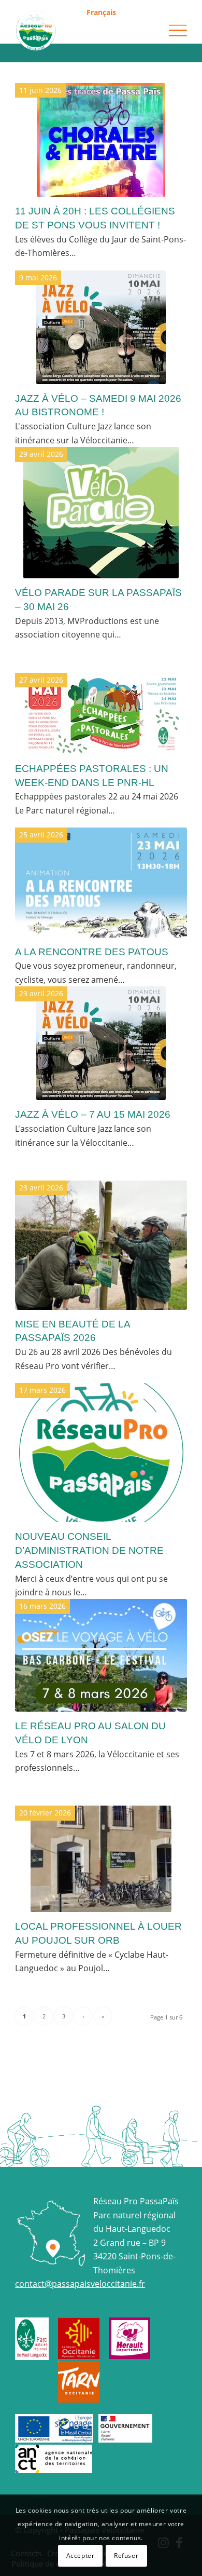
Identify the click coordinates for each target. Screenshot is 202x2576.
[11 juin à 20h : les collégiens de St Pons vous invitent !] (101, 140)
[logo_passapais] (84, 31)
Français (101, 12)
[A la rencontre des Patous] (101, 882)
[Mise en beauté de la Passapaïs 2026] (101, 1245)
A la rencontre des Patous (92, 952)
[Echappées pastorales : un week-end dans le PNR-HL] (101, 714)
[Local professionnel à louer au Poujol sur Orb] (101, 1859)
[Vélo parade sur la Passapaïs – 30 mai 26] (101, 513)
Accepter (81, 2555)
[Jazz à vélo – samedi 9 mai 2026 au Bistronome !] (101, 327)
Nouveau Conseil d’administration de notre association (89, 1550)
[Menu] (173, 31)
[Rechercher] (148, 31)
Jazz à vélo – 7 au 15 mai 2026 (93, 1114)
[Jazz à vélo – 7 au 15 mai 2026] (101, 1043)
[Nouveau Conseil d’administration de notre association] (101, 1453)
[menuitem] (101, 13)
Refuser (126, 2555)
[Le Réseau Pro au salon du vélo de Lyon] (101, 1655)
